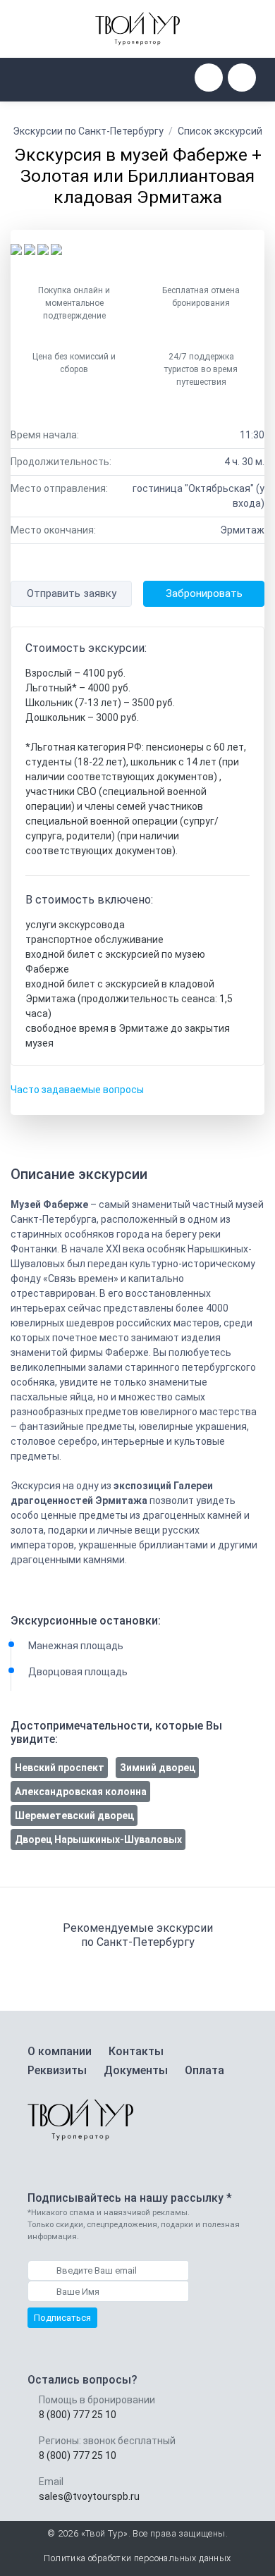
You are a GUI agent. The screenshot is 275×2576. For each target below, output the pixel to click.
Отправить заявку (72, 593)
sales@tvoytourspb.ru (89, 2496)
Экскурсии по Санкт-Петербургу (88, 131)
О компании (60, 2051)
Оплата (204, 2070)
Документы (136, 2070)
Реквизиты (57, 2070)
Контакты (136, 2051)
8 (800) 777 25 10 (78, 2415)
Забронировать (204, 593)
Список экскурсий (220, 131)
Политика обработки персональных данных (137, 2558)
